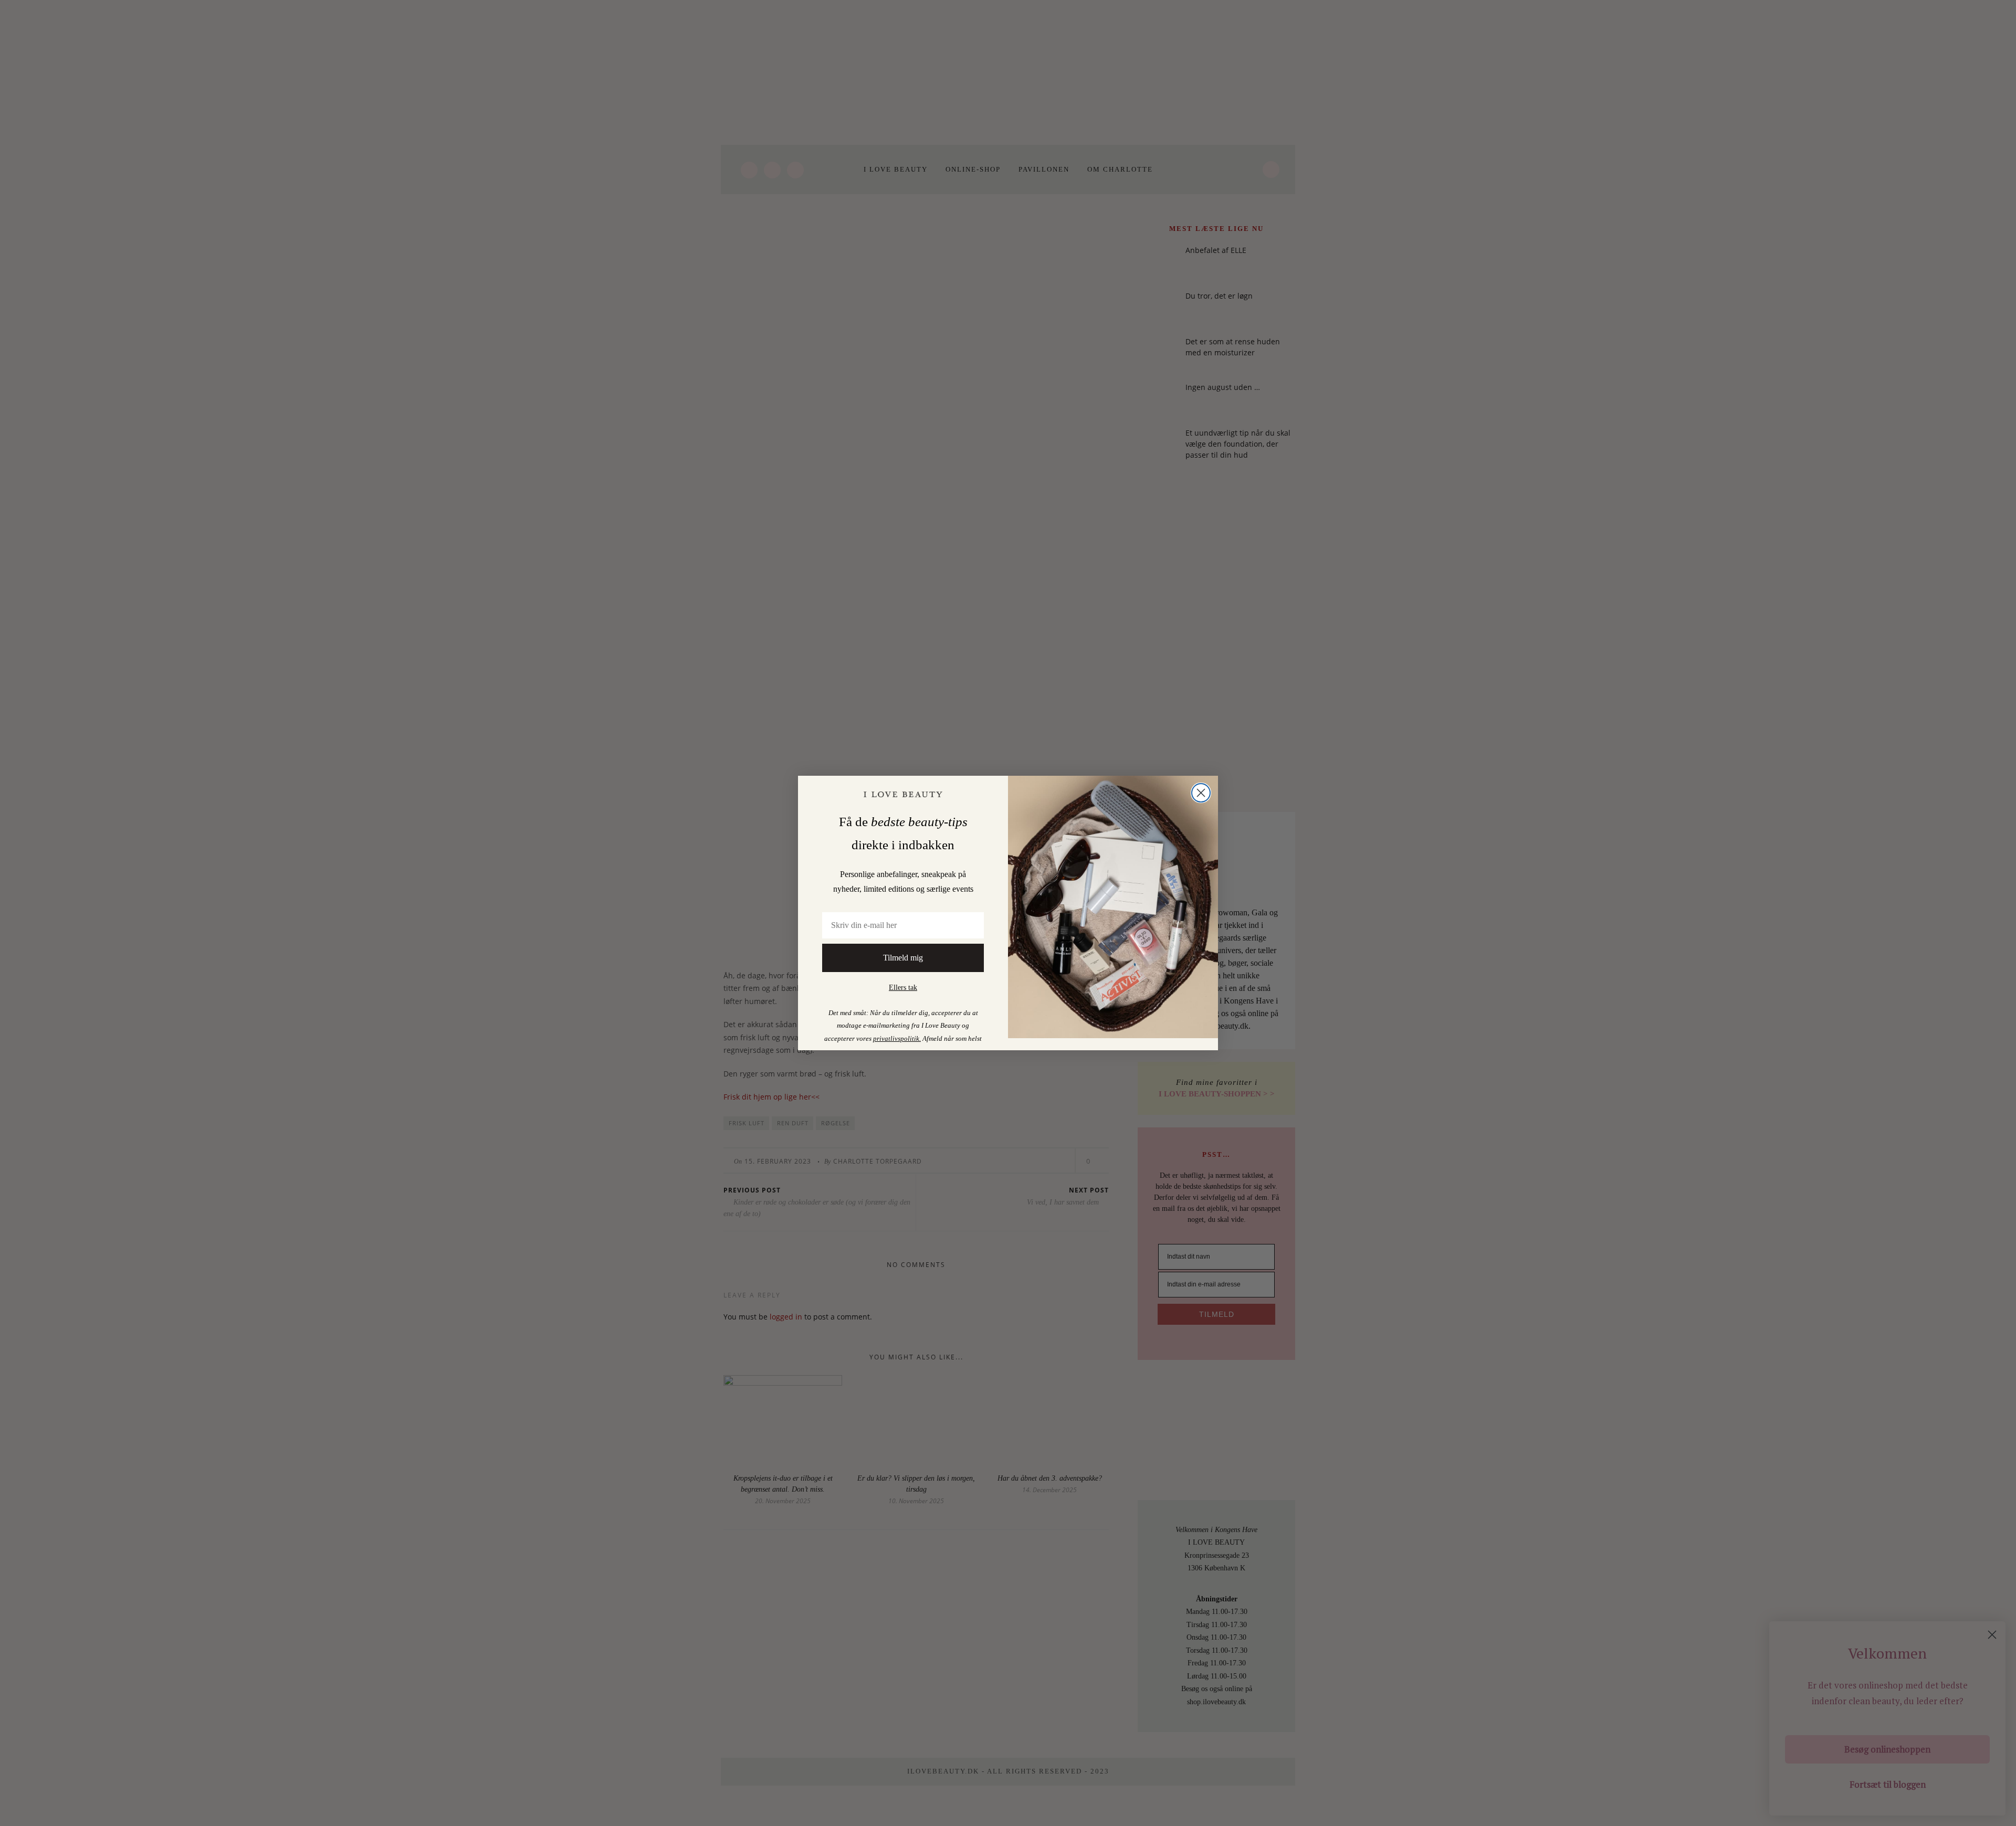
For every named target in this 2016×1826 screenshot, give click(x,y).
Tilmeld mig (903, 958)
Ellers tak (903, 988)
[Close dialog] (1201, 793)
